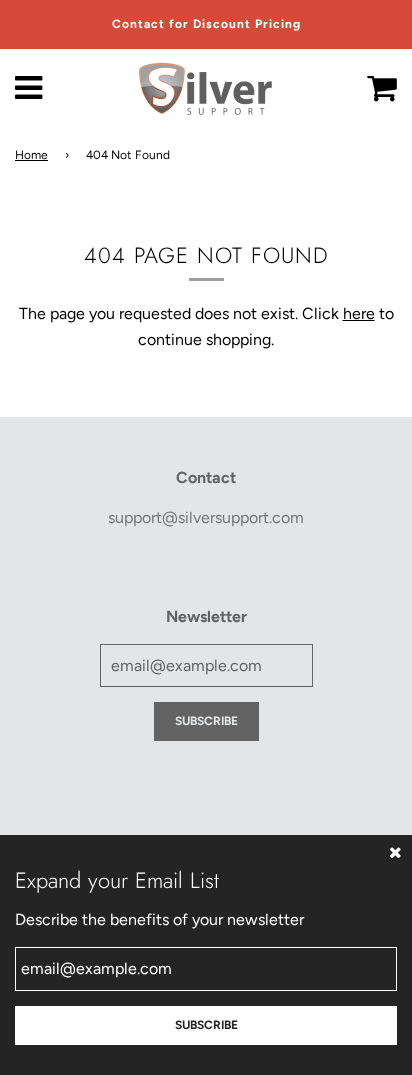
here (359, 313)
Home (31, 155)
